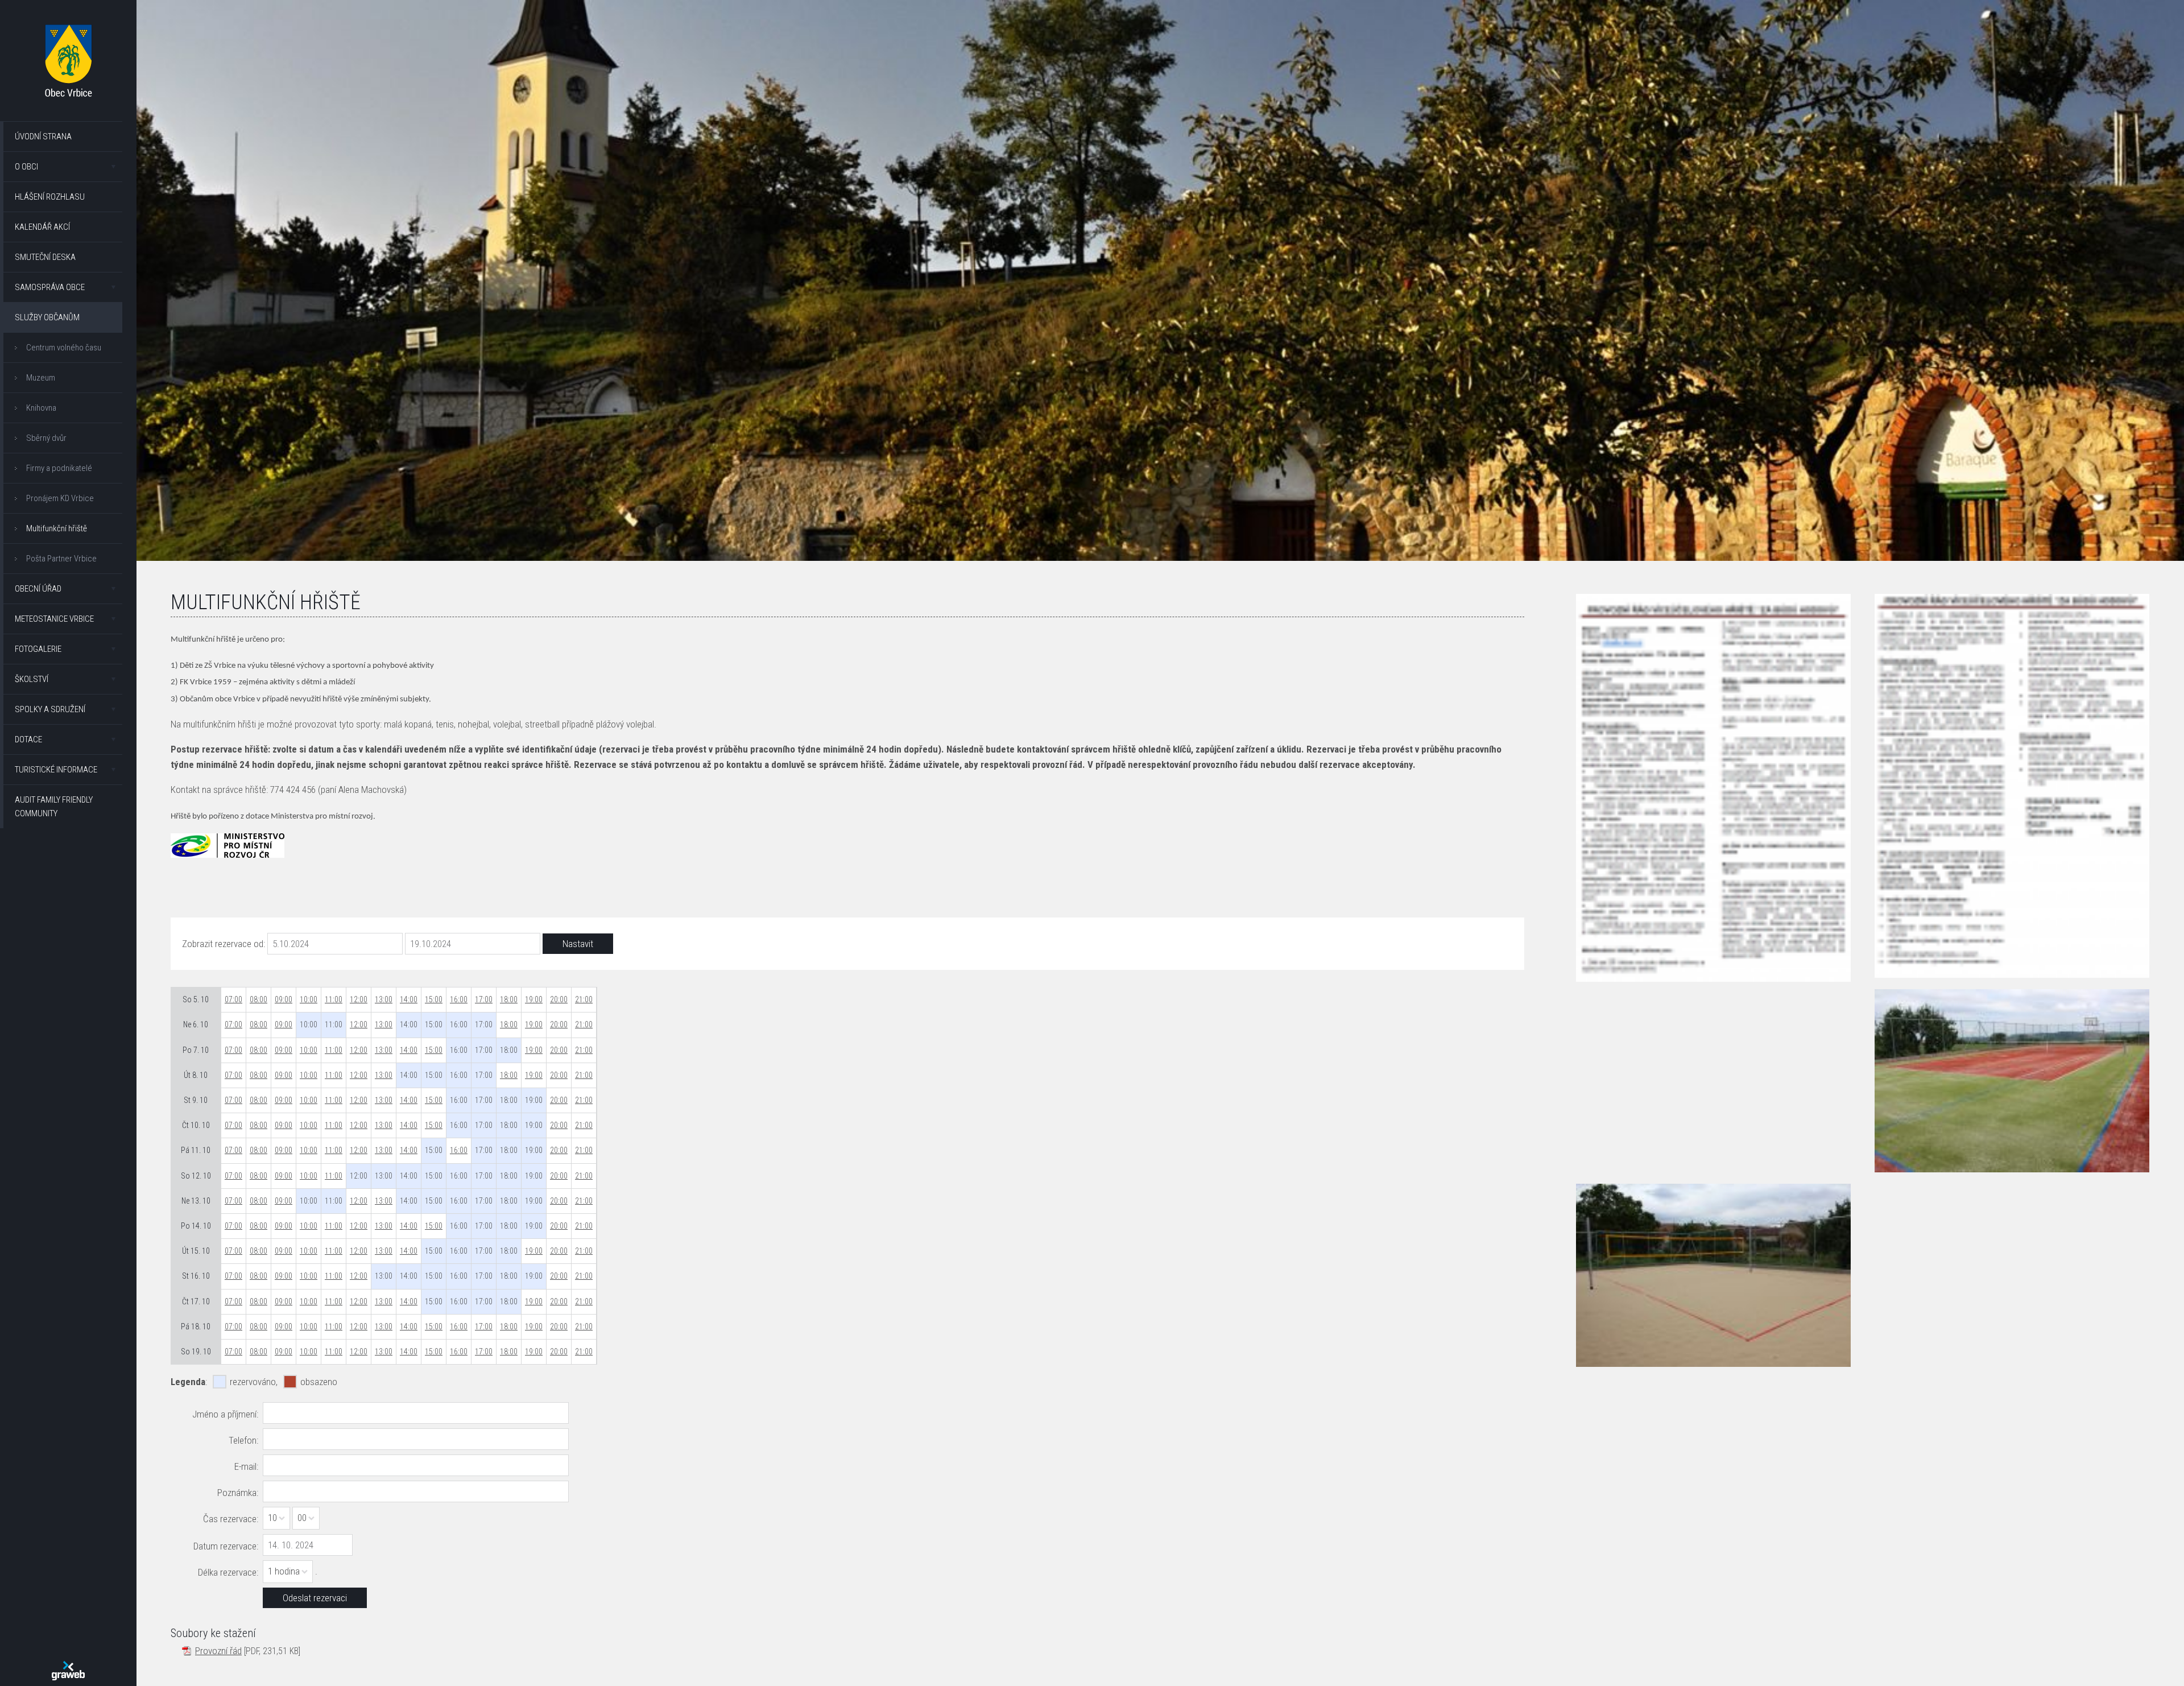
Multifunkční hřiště (57, 528)
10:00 (309, 999)
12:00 (359, 999)
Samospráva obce (50, 287)
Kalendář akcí (42, 227)
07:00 (233, 999)
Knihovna (41, 408)
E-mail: (246, 1466)
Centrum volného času (64, 348)
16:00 (459, 999)
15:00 (434, 999)
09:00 (284, 999)
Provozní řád (218, 1651)
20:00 (559, 999)
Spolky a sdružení (50, 709)
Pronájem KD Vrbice (60, 498)
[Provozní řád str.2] (2012, 786)
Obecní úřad (38, 589)
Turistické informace (56, 770)
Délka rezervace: (228, 1572)
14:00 (409, 999)
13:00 (384, 999)
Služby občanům (47, 317)
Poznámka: (238, 1493)
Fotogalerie (38, 649)
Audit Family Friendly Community (54, 807)
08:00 (258, 999)
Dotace (28, 739)
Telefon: (243, 1440)
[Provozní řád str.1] (1713, 788)
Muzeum (41, 378)
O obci (26, 167)
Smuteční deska (45, 257)
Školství (32, 679)
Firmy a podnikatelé (59, 468)
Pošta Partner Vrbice (61, 559)
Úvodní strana (43, 137)
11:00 (334, 999)
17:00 (484, 999)
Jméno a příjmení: (225, 1414)
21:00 (584, 999)
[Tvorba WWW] (68, 1671)
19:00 (534, 999)
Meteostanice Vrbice (54, 619)
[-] (2012, 1081)
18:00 (509, 999)
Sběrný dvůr (46, 438)
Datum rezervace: (226, 1546)
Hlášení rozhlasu (50, 197)
